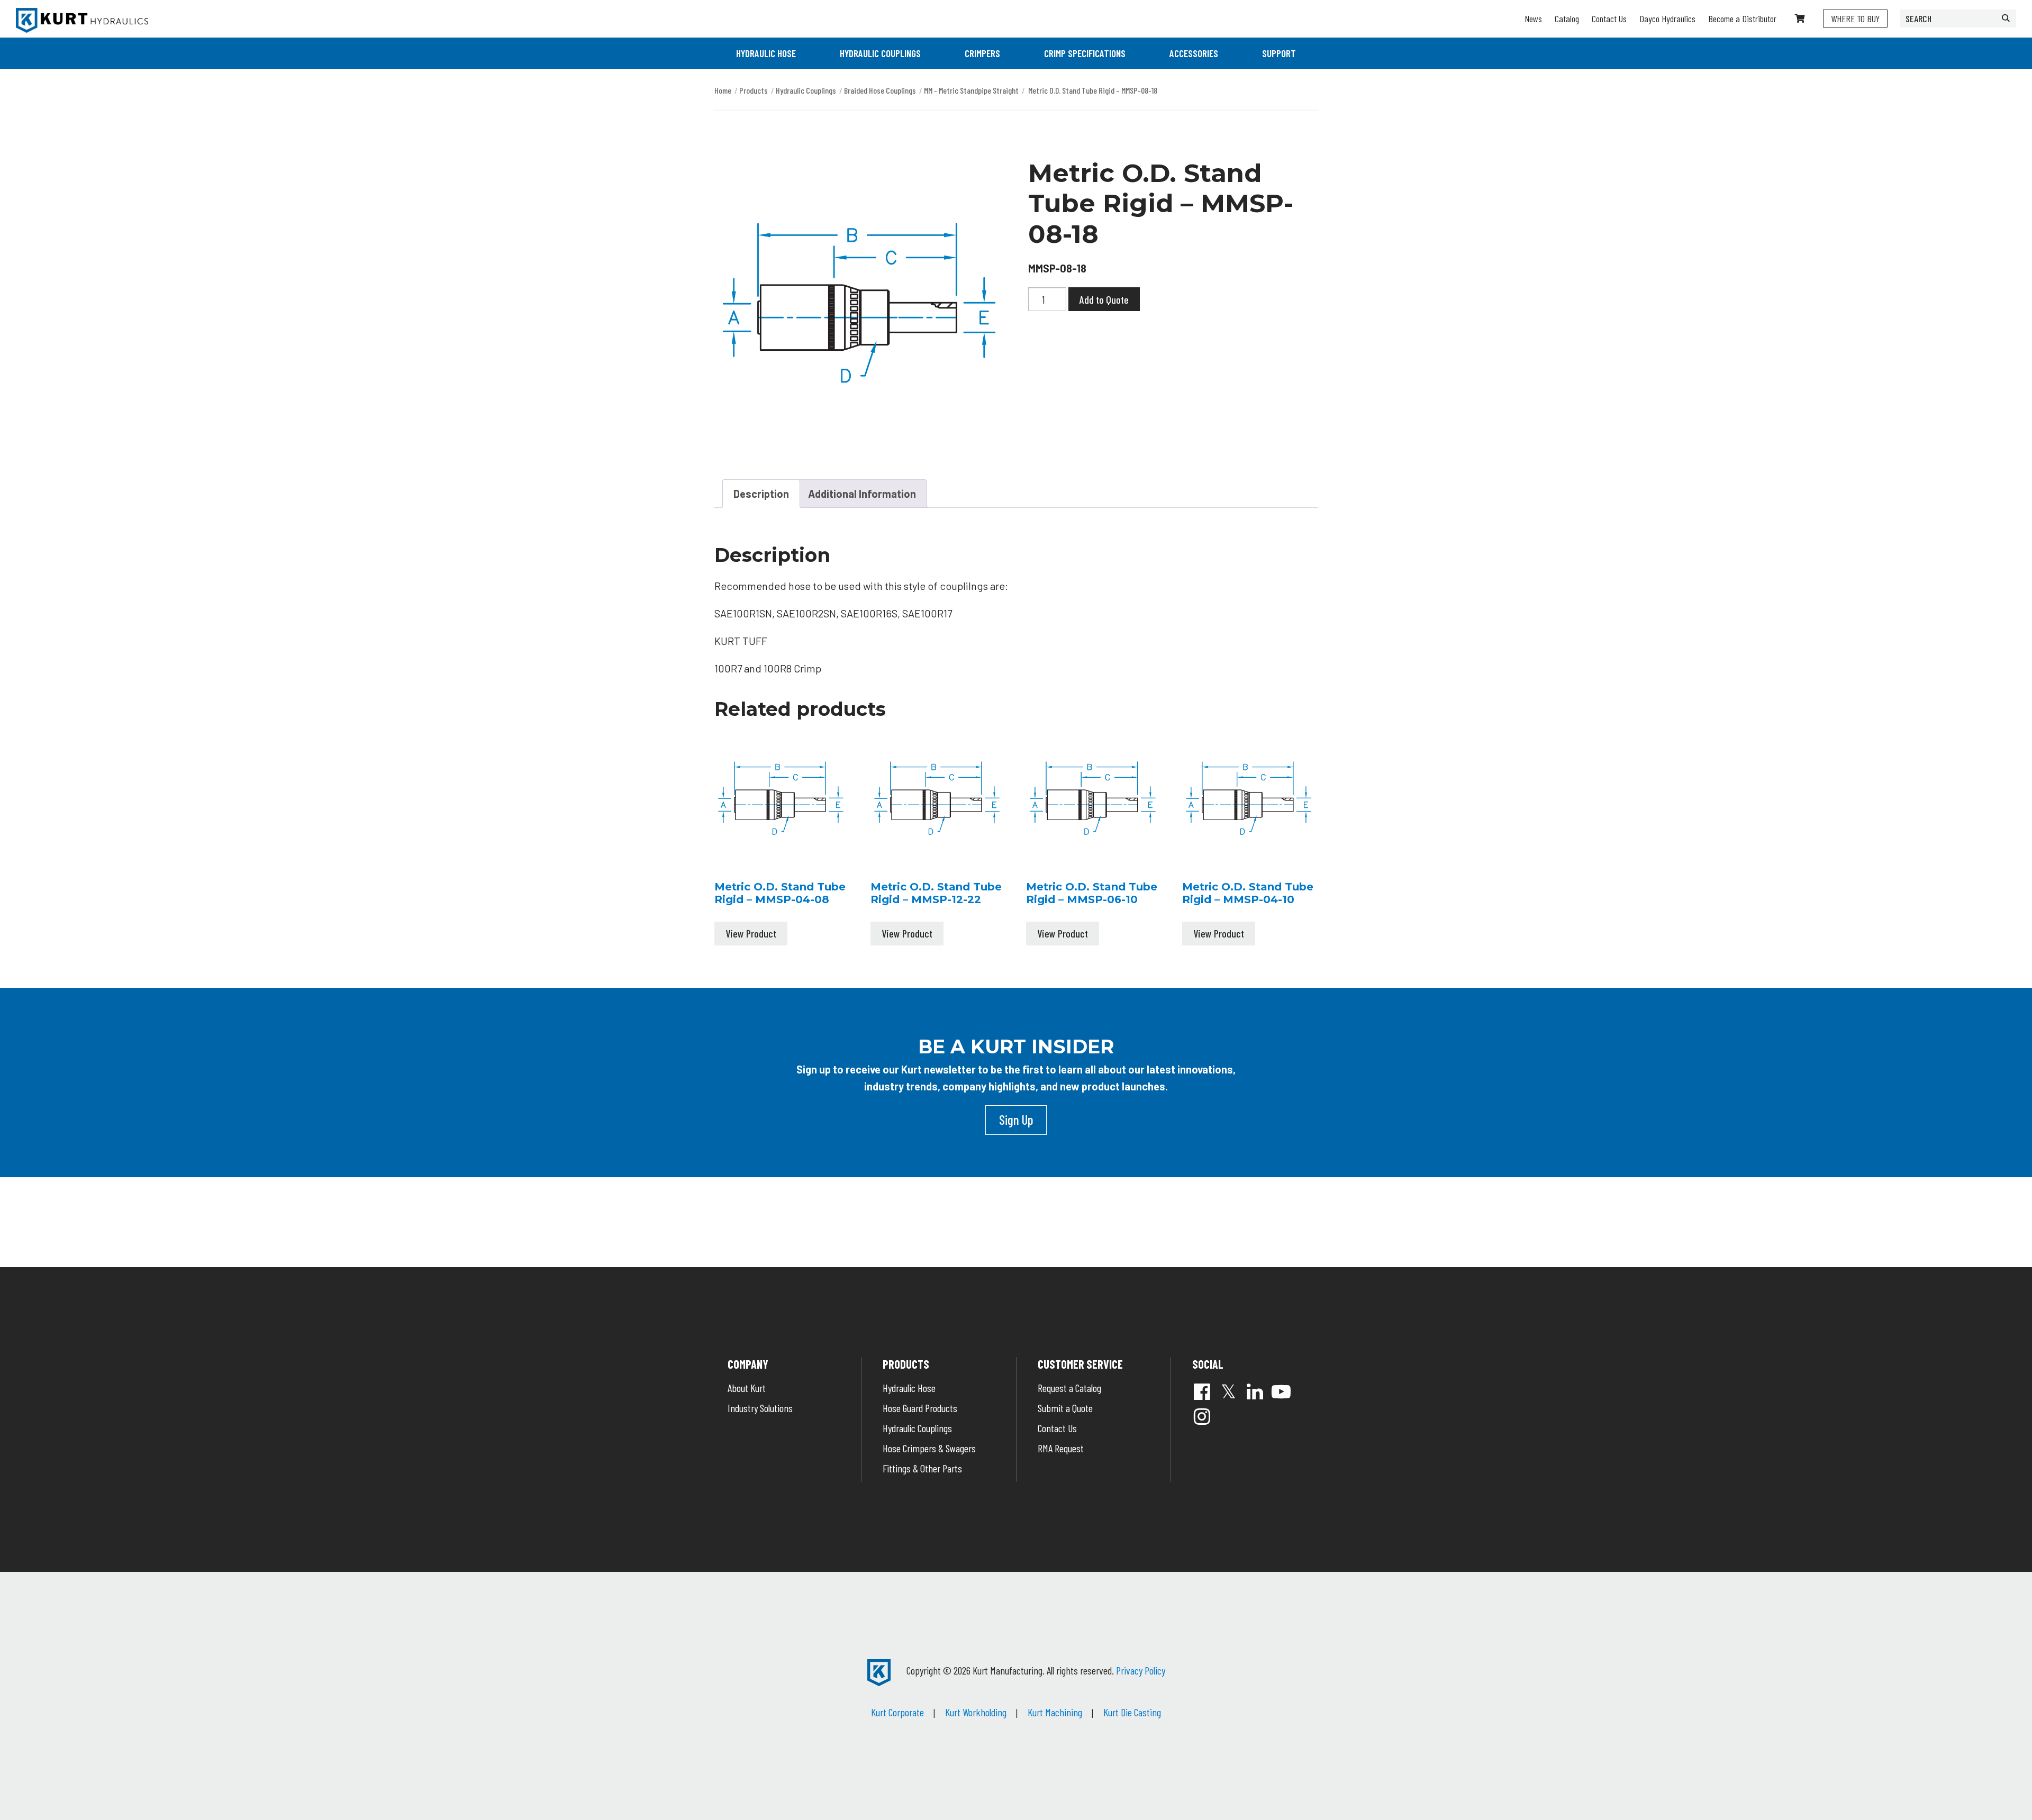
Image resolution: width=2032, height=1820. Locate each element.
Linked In (1255, 1391)
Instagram (1202, 1416)
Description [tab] (761, 494)
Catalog (1567, 19)
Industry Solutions (760, 1408)
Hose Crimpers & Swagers (929, 1448)
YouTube (1281, 1391)
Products (754, 90)
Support (1279, 53)
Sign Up (1016, 1120)
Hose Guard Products (920, 1408)
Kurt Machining (1055, 1712)
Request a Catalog (1069, 1388)
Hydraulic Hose (766, 53)
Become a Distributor (1742, 19)
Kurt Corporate (897, 1712)
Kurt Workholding (976, 1712)
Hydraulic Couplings (880, 53)
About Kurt (747, 1388)
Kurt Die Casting (1132, 1712)
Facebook (1202, 1391)
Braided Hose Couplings (880, 90)
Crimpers (982, 53)
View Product (751, 933)
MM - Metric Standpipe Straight (971, 90)
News (1533, 19)
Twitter (1228, 1391)
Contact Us (1609, 19)
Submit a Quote (1065, 1408)
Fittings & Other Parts (922, 1468)
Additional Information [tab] (862, 494)
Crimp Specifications (1085, 53)
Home (723, 90)
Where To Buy (1855, 19)
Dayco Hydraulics (1667, 19)
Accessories (1194, 53)
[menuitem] (766, 53)
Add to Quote (1104, 299)
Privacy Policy (1141, 1670)
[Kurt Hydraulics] (82, 20)
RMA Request (1061, 1448)
